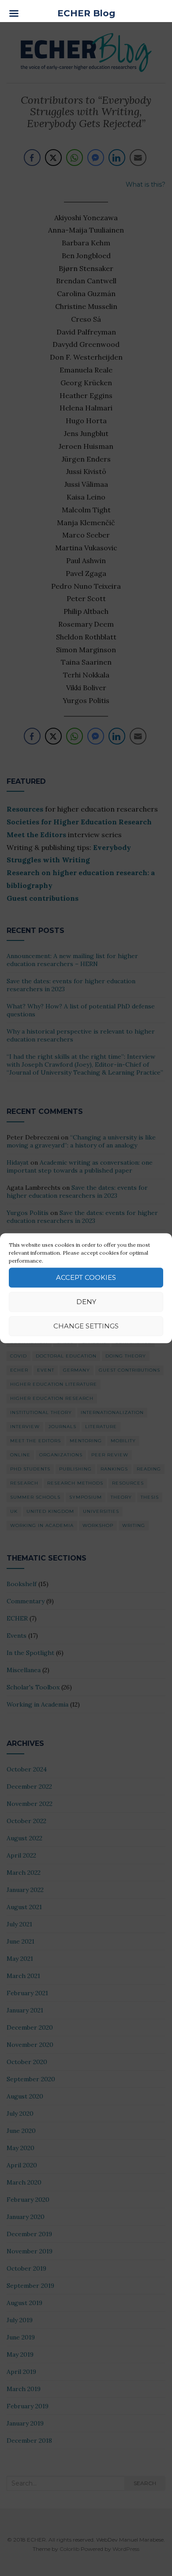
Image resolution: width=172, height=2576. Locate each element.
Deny (86, 1302)
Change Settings (86, 1326)
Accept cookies (86, 1277)
